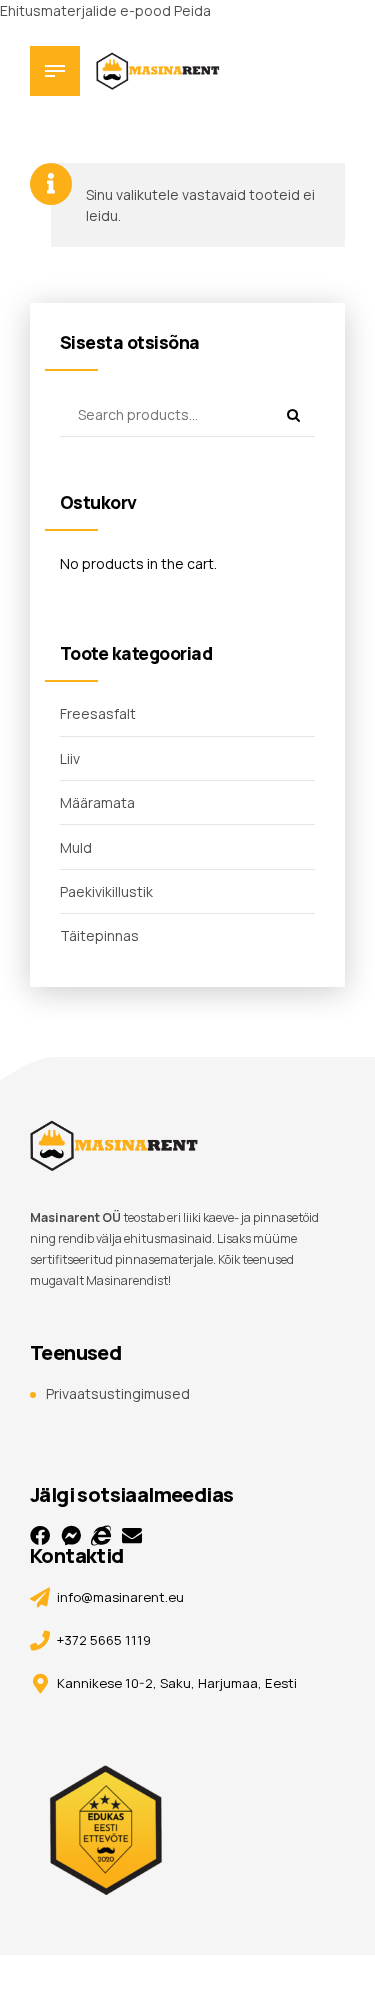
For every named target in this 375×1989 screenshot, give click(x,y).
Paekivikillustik (106, 891)
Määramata (97, 802)
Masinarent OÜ (75, 1217)
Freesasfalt (98, 713)
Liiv (70, 758)
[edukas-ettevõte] (110, 1815)
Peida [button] (192, 10)
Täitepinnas (99, 935)
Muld (76, 847)
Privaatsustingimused (118, 1393)
